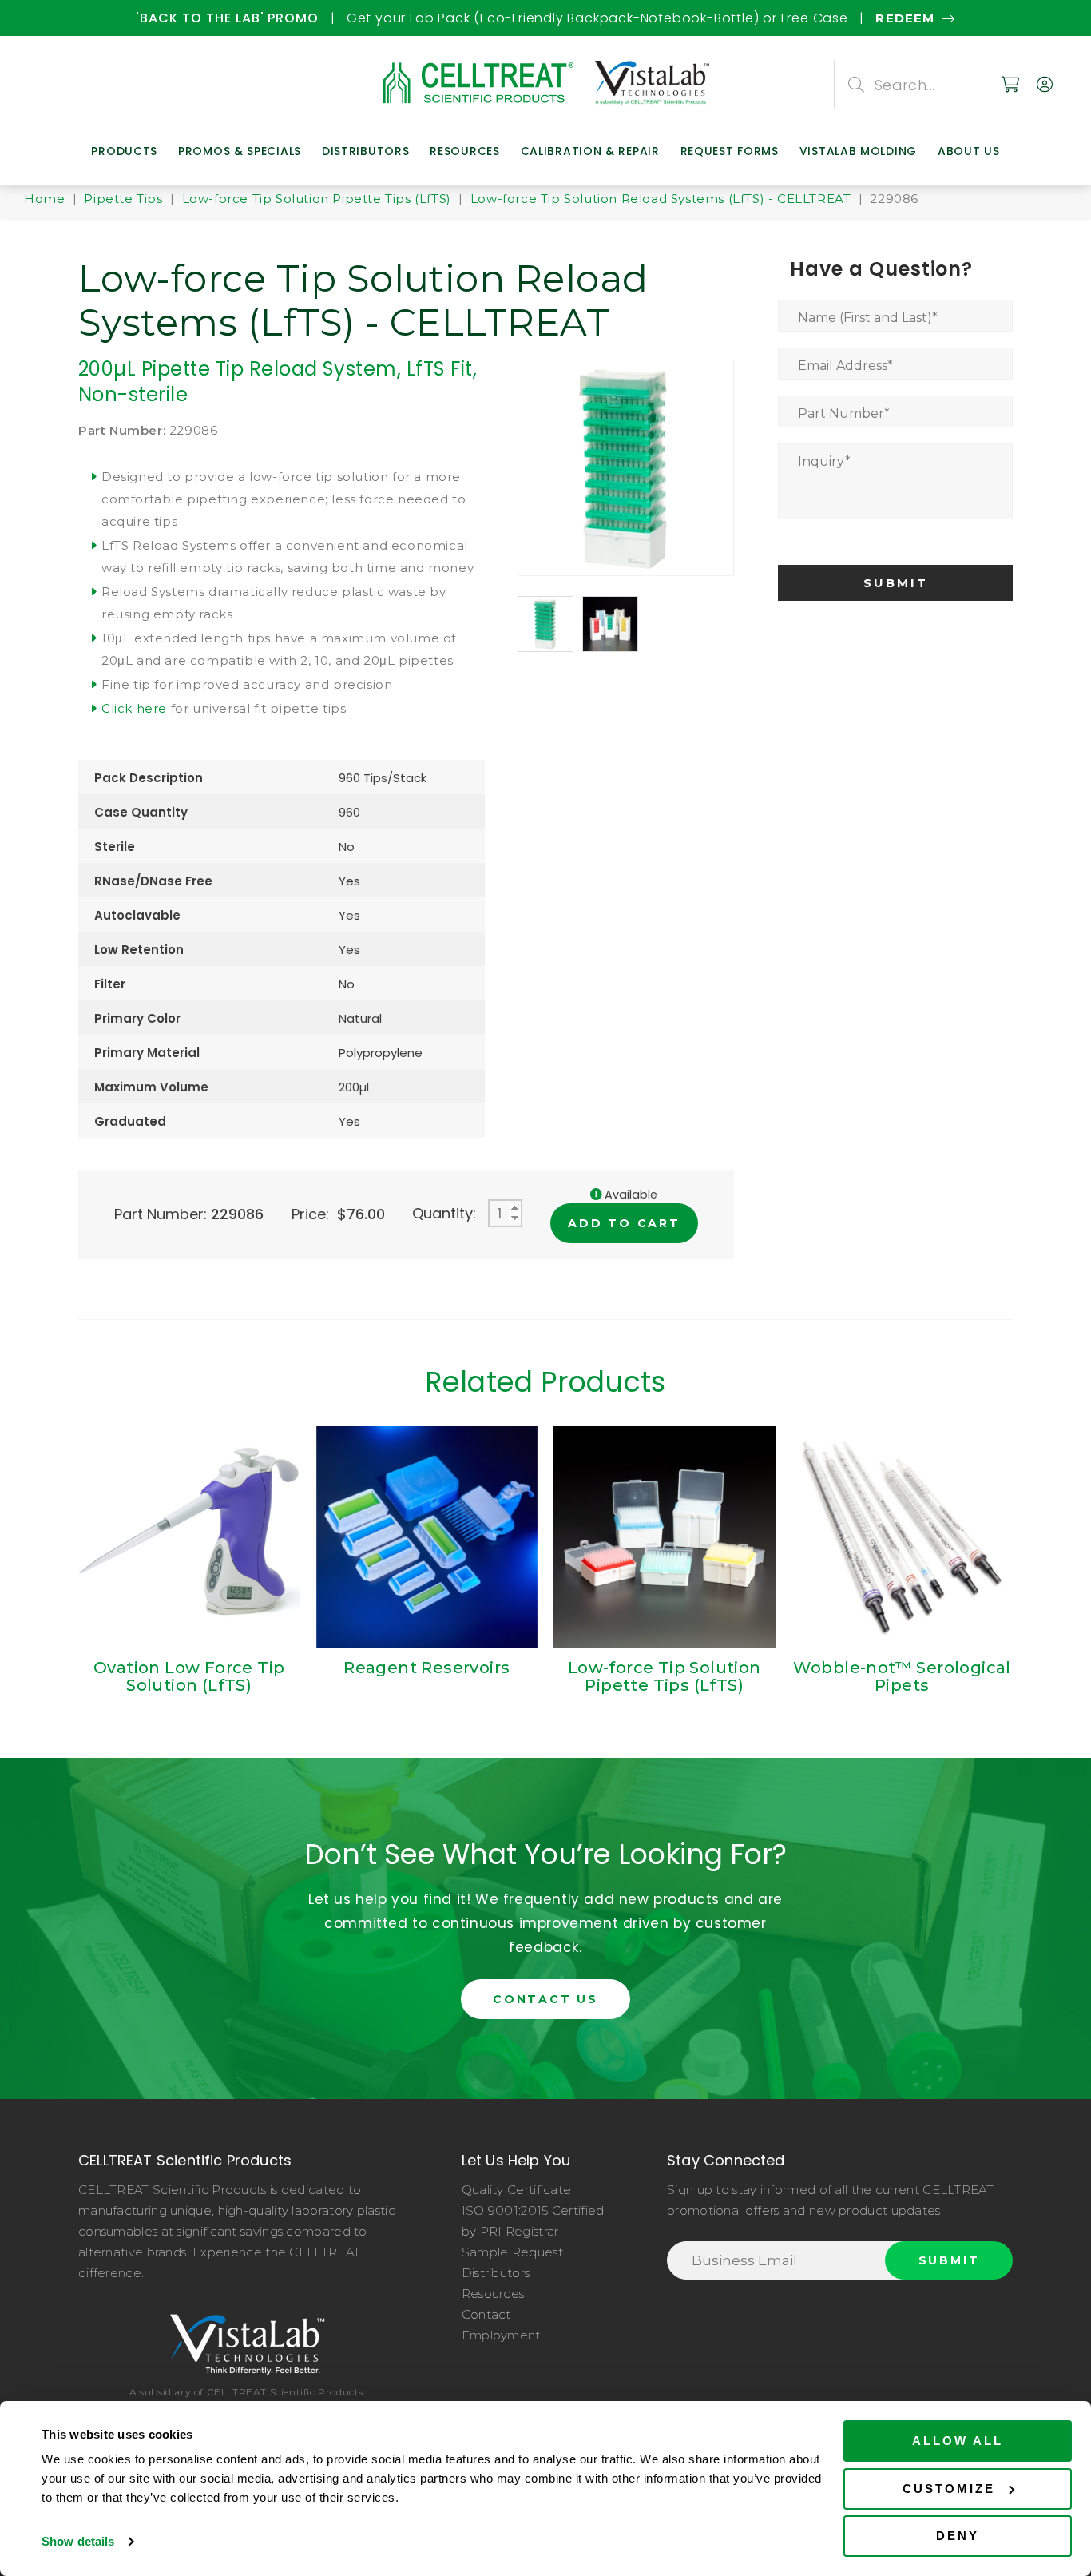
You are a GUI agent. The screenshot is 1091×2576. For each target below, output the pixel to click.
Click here (134, 708)
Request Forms (730, 151)
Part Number (844, 413)
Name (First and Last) (868, 318)
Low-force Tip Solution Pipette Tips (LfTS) (317, 199)
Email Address (845, 366)
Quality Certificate (517, 2190)
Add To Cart (624, 1223)
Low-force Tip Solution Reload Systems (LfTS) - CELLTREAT (661, 199)
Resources (464, 151)
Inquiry (824, 461)
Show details (78, 2541)
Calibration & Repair (590, 151)
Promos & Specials (240, 151)
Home (44, 199)
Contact (486, 2314)
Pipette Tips (123, 199)
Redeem (123, 18)
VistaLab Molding (858, 151)
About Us (969, 151)
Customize (949, 2489)
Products (124, 151)
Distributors (365, 151)
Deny (958, 2536)
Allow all (958, 2441)
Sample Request (512, 2252)
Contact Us (545, 1999)
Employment (501, 2335)
